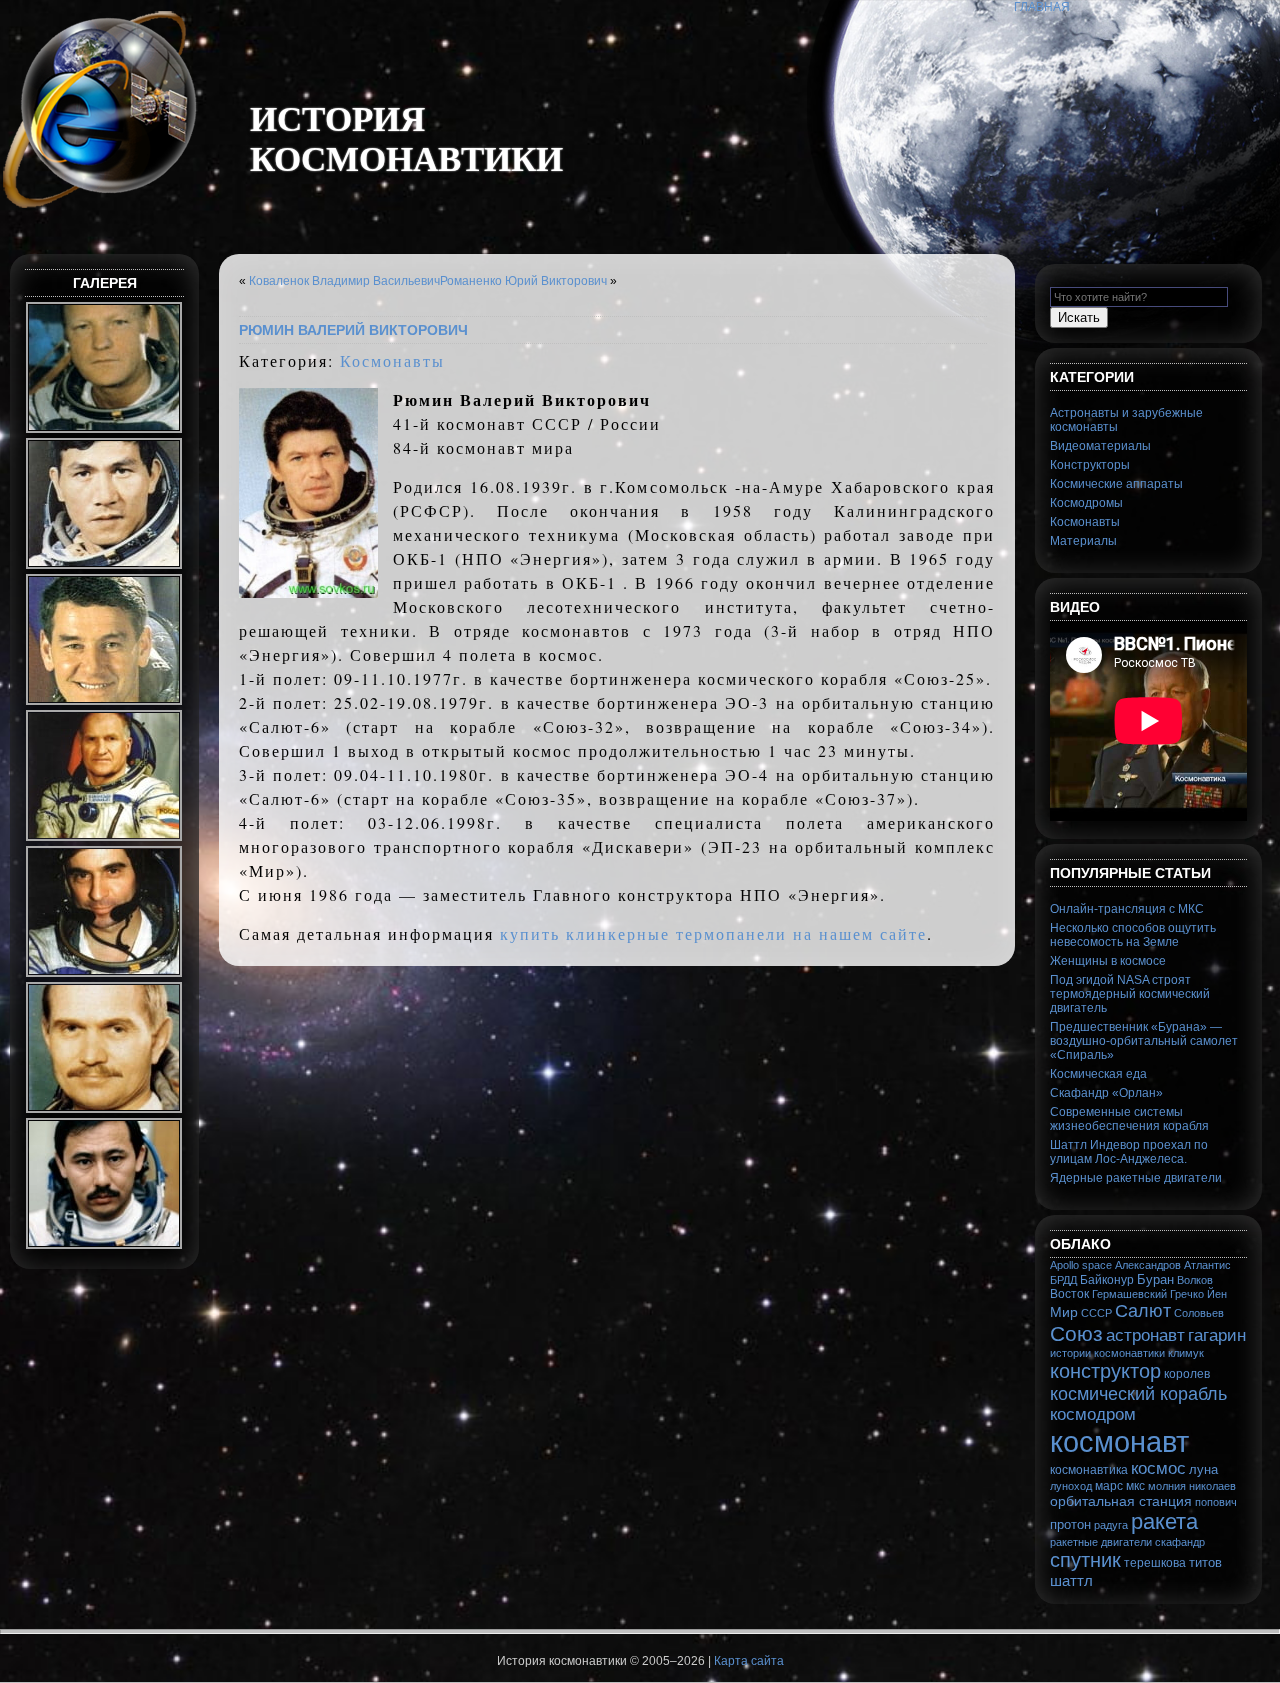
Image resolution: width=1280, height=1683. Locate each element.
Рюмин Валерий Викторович (353, 330)
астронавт (1145, 1335)
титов (1205, 1562)
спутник (1085, 1560)
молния (1167, 1486)
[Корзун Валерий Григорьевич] (105, 703)
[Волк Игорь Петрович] (105, 431)
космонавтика (1089, 1470)
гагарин (1217, 1335)
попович (1216, 1502)
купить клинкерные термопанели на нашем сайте (713, 933)
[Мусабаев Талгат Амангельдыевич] (105, 1247)
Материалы (1083, 541)
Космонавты (392, 360)
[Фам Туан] (105, 567)
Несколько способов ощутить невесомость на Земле (1133, 935)
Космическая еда (1098, 1074)
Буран (1155, 1279)
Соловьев (1199, 1313)
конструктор (1105, 1371)
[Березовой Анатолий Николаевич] (105, 1111)
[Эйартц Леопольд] (105, 975)
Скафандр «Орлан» (1106, 1093)
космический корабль (1138, 1393)
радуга (1111, 1525)
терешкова (1155, 1563)
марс (1109, 1486)
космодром (1093, 1414)
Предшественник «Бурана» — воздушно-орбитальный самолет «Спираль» (1144, 1041)
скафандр (1180, 1542)
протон (1070, 1524)
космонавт (1119, 1441)
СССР (1096, 1313)
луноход (1071, 1486)
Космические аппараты (1116, 484)
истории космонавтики (1107, 1353)
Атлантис (1207, 1265)
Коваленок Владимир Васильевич (344, 281)
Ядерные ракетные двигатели (1136, 1178)
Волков (1195, 1280)
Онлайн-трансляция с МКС (1127, 909)
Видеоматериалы (1100, 446)
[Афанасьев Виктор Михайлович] (105, 839)
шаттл (1071, 1580)
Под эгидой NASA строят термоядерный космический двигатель (1130, 994)
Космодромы (1086, 503)
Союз (1076, 1333)
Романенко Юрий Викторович (523, 281)
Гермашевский (1129, 1294)
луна (1203, 1469)
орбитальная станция (1121, 1501)
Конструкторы (1090, 465)
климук (1186, 1353)
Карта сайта (749, 1661)
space (1097, 1265)
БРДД (1063, 1280)
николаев (1212, 1486)
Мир (1064, 1312)
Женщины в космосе (1108, 961)
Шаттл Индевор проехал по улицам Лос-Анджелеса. (1129, 1152)
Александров (1148, 1265)
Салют (1143, 1311)
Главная (1042, 7)
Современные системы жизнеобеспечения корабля (1129, 1119)
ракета (1164, 1521)
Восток (1069, 1294)
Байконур (1107, 1280)
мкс (1135, 1486)
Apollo (1064, 1265)
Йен (1217, 1294)
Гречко (1187, 1294)
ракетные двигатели (1101, 1542)
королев (1187, 1374)
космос (1158, 1468)
